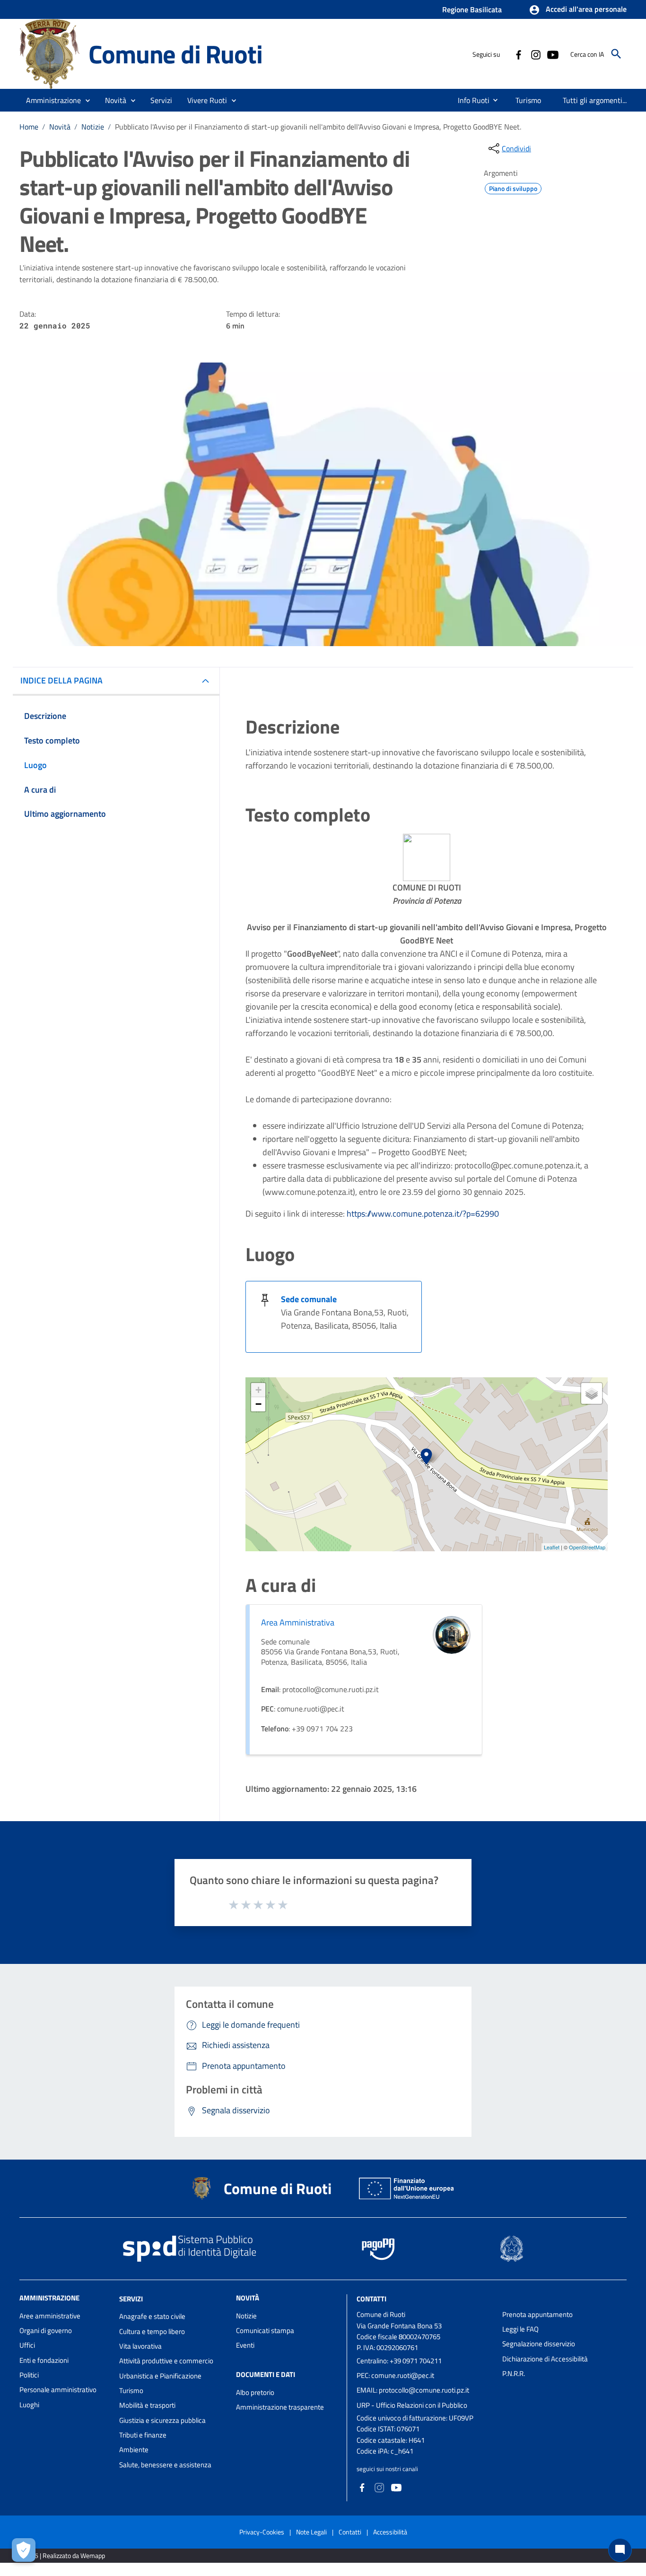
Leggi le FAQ (520, 2329)
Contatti (371, 2298)
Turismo (131, 2390)
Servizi (131, 2298)
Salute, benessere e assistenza (165, 2465)
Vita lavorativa (140, 2346)
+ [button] (258, 1390)
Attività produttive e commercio (166, 2361)
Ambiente (134, 2450)
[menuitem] (470, 100)
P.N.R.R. (514, 2373)
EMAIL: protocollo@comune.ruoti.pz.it (413, 2390)
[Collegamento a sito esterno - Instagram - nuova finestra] (535, 54)
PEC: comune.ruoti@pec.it (395, 2375)
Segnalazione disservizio (539, 2344)
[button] (578, 10)
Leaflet (552, 1547)
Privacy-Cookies (262, 2532)
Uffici (27, 2345)
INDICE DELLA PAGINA (61, 680)
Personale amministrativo (58, 2390)
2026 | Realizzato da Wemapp (64, 2555)
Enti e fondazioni (44, 2360)
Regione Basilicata (472, 9)
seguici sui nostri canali (387, 2469)
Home (29, 127)
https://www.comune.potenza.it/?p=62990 (423, 1214)
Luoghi (29, 2405)
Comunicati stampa (265, 2330)
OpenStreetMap (587, 1547)
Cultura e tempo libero (152, 2331)
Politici (29, 2375)
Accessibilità (390, 2532)
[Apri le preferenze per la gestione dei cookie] (24, 2550)
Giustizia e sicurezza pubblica (162, 2420)
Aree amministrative (50, 2316)
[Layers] (592, 1393)
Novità (60, 127)
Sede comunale (309, 1299)
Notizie (93, 127)
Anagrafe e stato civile (152, 2316)
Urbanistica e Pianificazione (160, 2376)
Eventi (245, 2345)
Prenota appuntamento (537, 2314)
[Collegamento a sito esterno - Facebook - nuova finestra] (518, 54)
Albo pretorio (255, 2392)
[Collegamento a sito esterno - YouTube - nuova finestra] (552, 54)
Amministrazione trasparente (280, 2407)
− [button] (258, 1404)
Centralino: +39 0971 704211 (399, 2361)
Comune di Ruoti (175, 54)
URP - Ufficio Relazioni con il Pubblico (412, 2405)
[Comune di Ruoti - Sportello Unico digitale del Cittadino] (50, 53)
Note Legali (311, 2532)
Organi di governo (46, 2330)
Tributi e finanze (143, 2435)
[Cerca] (616, 54)
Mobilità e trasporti (147, 2405)
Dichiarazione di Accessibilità (545, 2359)
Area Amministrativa (298, 1622)
